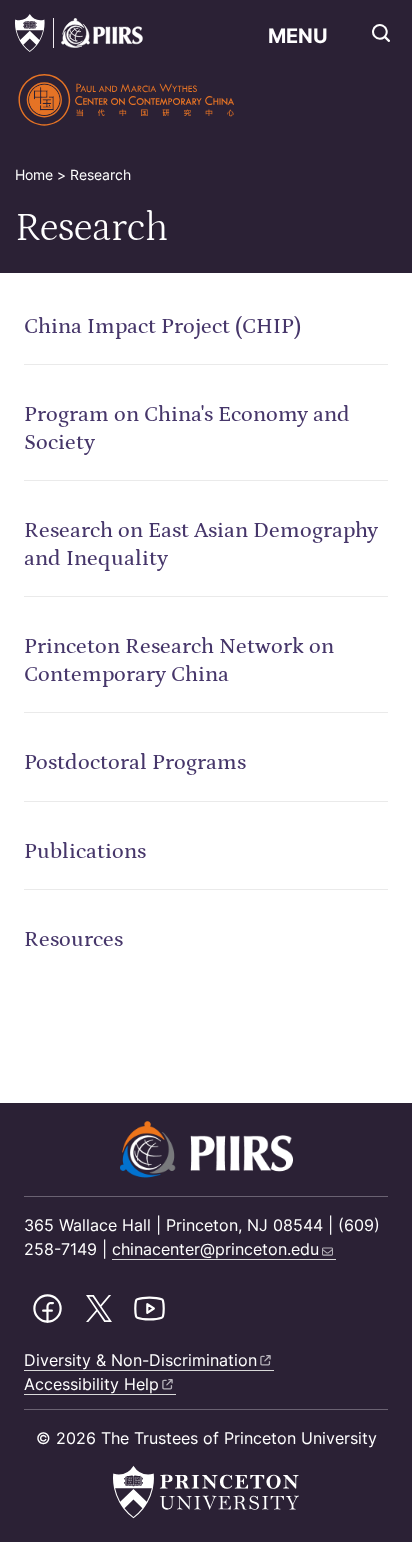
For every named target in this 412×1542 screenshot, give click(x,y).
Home (34, 174)
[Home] (127, 100)
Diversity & (140, 1360)
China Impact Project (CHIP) (162, 326)
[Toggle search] (381, 33)
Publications (85, 851)
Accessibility (91, 1384)
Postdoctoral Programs (135, 762)
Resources (73, 939)
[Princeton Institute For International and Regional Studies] (98, 33)
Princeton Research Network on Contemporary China (179, 660)
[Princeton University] (30, 33)
